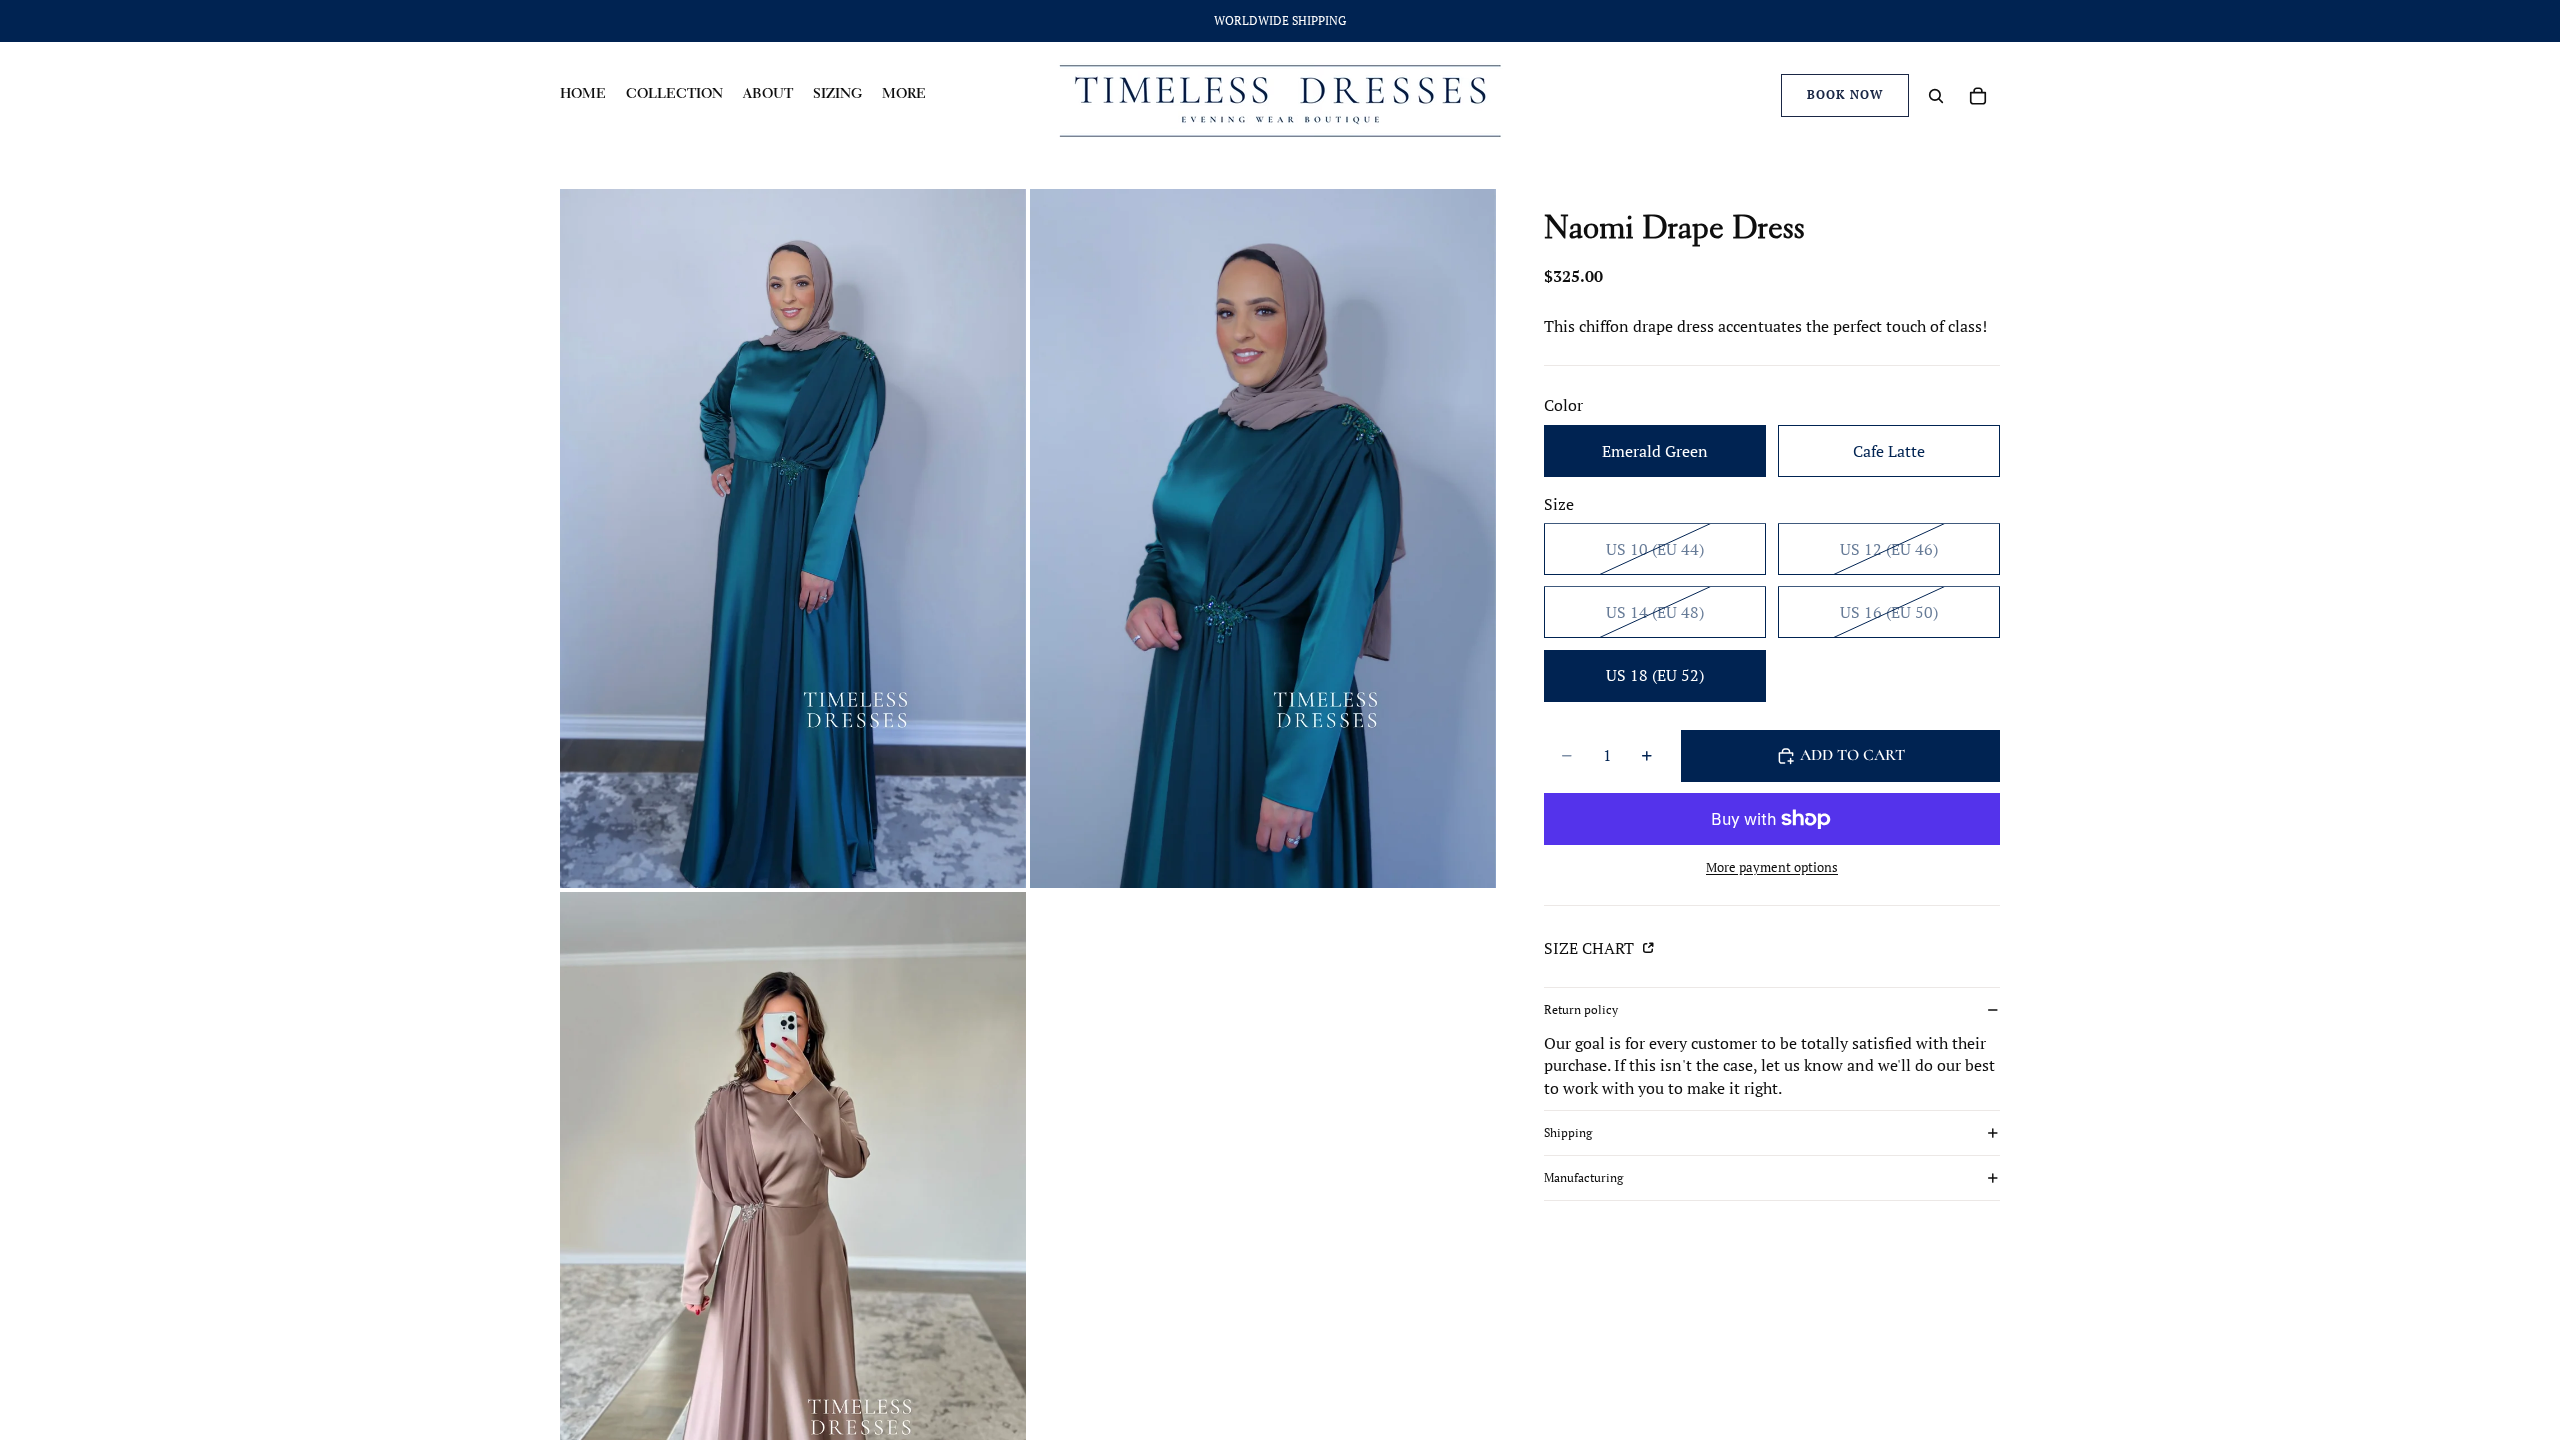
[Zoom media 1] (793, 538)
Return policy (1581, 1009)
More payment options (1772, 867)
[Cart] (1978, 96)
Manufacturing (1583, 1177)
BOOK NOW (1845, 94)
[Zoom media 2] (1263, 538)
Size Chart (1591, 948)
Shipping (1568, 1132)
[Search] (1936, 96)
